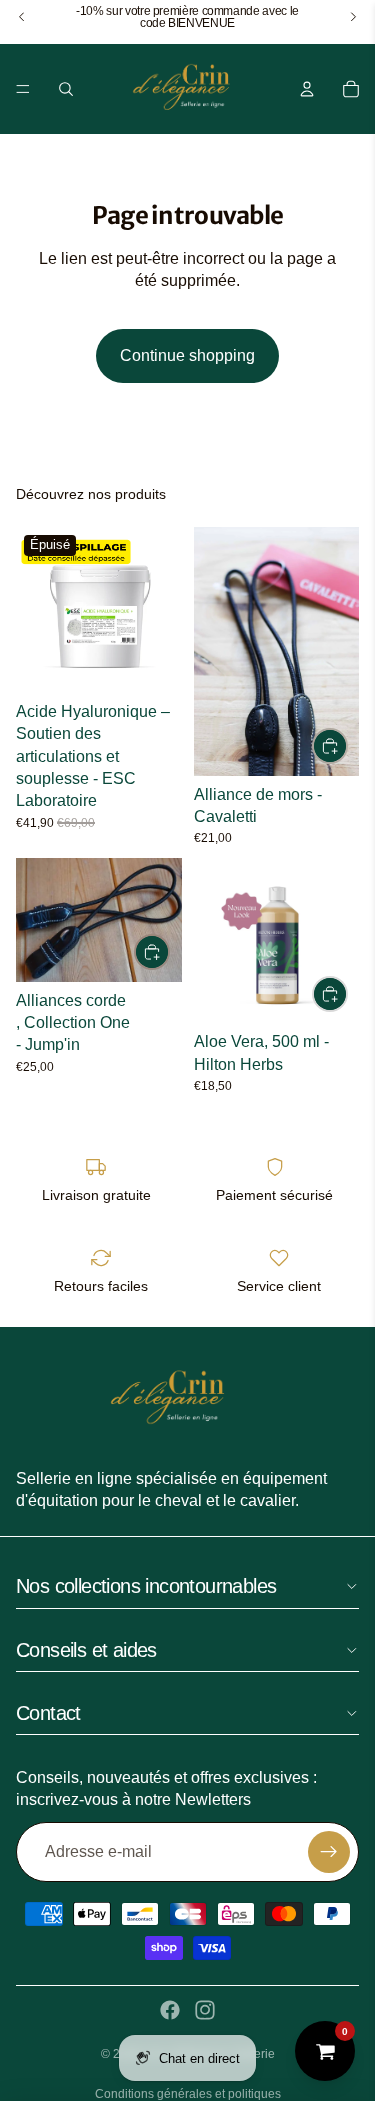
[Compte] (307, 89)
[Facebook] (170, 2010)
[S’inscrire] (329, 1852)
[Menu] (23, 89)
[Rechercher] (66, 89)
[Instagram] (205, 2010)
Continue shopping (187, 355)
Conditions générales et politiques (188, 2094)
